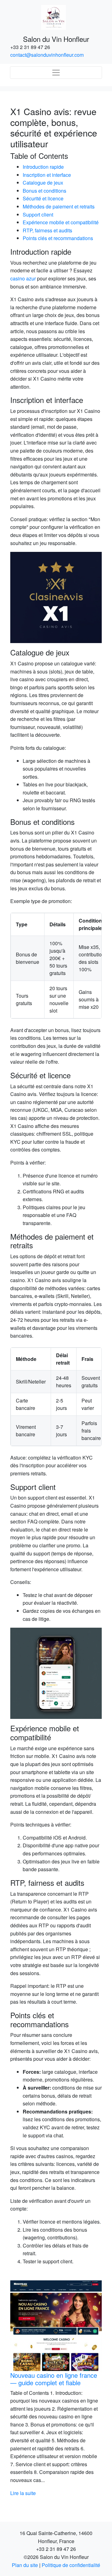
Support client (38, 215)
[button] (17, 2389)
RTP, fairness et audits (47, 230)
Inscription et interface (47, 175)
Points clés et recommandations (58, 238)
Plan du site (25, 2565)
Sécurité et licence (43, 198)
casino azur (23, 278)
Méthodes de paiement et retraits (59, 206)
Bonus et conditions (44, 191)
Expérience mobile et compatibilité (61, 222)
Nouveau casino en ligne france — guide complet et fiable (54, 2379)
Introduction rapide (43, 167)
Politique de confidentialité (71, 2565)
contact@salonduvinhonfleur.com (47, 55)
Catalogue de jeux (43, 183)
